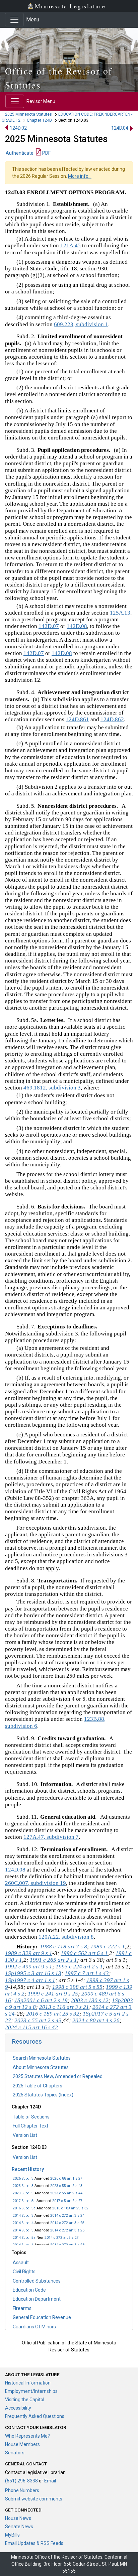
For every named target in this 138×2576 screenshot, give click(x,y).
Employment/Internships (31, 2391)
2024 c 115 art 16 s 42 (31, 2027)
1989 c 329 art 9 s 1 (29, 1953)
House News (18, 2518)
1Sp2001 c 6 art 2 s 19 (41, 2000)
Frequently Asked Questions (35, 2416)
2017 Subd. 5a (24, 2201)
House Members (22, 2444)
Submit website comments (34, 2499)
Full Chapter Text (30, 2126)
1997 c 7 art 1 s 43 (87, 1973)
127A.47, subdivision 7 (51, 1837)
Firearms (22, 2308)
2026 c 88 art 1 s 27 (66, 2178)
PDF (46, 153)
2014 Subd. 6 (23, 2245)
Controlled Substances (37, 2281)
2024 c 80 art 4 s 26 (96, 2020)
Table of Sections (31, 2117)
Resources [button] (27, 2041)
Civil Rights (24, 2272)
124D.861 (77, 719)
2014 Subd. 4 (23, 2223)
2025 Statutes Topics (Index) (43, 2095)
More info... (80, 176)
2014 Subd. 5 (23, 2230)
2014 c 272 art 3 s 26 (67, 2230)
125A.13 (120, 613)
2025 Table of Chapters (38, 2086)
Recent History (28, 2169)
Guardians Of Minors (34, 2327)
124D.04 (120, 128)
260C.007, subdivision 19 (36, 1883)
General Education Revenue (42, 2317)
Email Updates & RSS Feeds (34, 2543)
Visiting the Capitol (25, 2400)
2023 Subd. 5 (23, 2193)
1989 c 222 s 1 (108, 1947)
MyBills (12, 2535)
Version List (25, 2135)
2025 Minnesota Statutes (28, 114)
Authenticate (20, 153)
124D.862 (112, 719)
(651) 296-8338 (21, 2481)
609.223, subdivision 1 (81, 324)
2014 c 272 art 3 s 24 (67, 2216)
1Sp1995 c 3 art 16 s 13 (33, 1973)
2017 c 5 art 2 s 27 (67, 2201)
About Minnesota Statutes (41, 2067)
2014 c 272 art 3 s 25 (67, 2223)
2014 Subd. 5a (24, 2238)
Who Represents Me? (27, 2436)
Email (50, 2481)
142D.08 (77, 626)
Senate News (19, 2527)
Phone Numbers (22, 2490)
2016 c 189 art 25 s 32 (70, 2208)
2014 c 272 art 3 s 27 (62, 2238)
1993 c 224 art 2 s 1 (79, 1967)
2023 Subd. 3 (23, 2186)
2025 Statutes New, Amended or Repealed (58, 2076)
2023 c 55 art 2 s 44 (66, 2193)
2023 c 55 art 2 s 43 (66, 2186)
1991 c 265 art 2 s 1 (53, 1960)
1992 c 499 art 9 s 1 (29, 1967)
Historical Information (28, 2383)
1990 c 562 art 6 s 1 (84, 1953)
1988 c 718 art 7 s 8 (63, 1947)
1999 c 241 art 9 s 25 (53, 1994)
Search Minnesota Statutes (42, 2058)
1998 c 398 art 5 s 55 (77, 1987)
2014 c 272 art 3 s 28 (67, 2245)
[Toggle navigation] (14, 20)
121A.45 (71, 245)
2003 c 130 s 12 (90, 2000)
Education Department (37, 2299)
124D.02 (18, 128)
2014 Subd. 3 (23, 2216)
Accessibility (18, 2408)
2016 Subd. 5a (24, 2208)
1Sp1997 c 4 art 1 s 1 (30, 1980)
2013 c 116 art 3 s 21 (64, 2007)
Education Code (29, 2290)
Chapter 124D (39, 120)
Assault (21, 2263)
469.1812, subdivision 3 (52, 1088)
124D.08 (15, 1870)
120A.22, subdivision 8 (66, 1937)
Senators (15, 2453)
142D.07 (49, 626)
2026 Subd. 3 (23, 2178)
